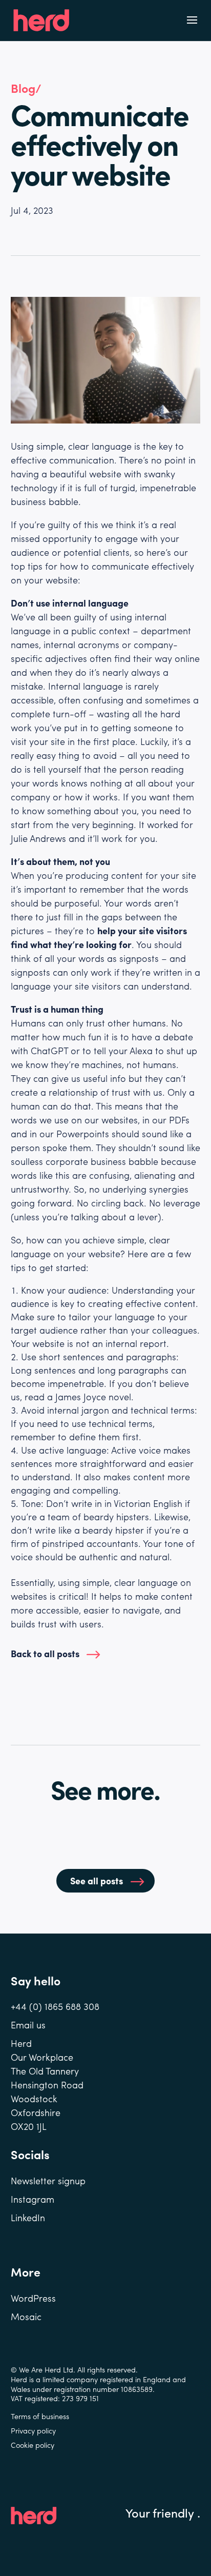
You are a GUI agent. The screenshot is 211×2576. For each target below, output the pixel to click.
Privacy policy (33, 2430)
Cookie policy (33, 2445)
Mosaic (26, 2316)
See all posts (97, 1880)
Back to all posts (45, 1653)
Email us (28, 2025)
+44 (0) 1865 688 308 (55, 2006)
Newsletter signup (48, 2180)
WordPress (33, 2298)
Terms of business (40, 2416)
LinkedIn (28, 2217)
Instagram (33, 2199)
